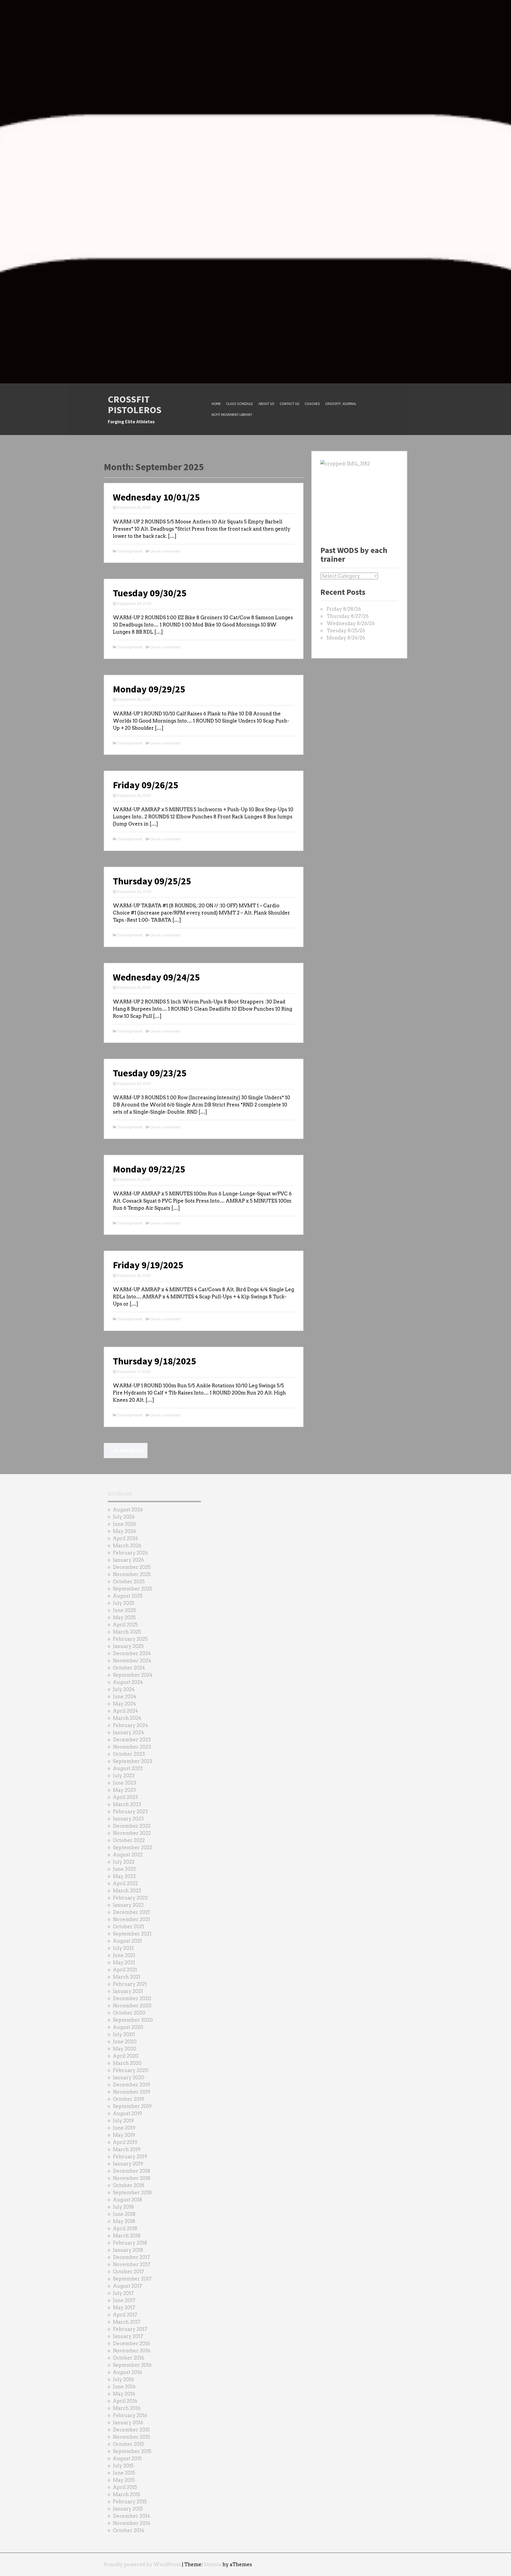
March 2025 (127, 1632)
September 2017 (132, 2279)
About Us (266, 404)
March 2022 (127, 1891)
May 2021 (124, 1962)
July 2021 (123, 1948)
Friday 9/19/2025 (148, 1265)
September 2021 (132, 1934)
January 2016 (128, 2423)
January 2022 (128, 1905)
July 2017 (123, 2293)
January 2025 (128, 1646)
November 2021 (131, 1919)
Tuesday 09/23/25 (150, 1073)
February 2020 (131, 2070)
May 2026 (124, 1531)
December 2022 (132, 1826)
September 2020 (133, 2020)
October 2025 (129, 1582)
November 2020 (132, 2006)
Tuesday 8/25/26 (346, 631)
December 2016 (131, 2343)
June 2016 (124, 2387)
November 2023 (132, 1747)
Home (216, 404)
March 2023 (127, 1804)
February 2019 (130, 2157)
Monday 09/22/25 (149, 1169)
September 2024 (133, 1675)
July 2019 (123, 2121)
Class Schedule (240, 404)
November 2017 (132, 2264)
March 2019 (127, 2149)
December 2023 (132, 1740)
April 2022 (125, 1883)
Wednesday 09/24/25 (156, 977)
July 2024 (124, 1689)
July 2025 (124, 1603)
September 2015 (132, 2451)
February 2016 (130, 2415)
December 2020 (132, 1998)
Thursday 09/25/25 (152, 881)
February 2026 (130, 1553)
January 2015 (128, 2509)
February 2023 (130, 1812)
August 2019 (127, 2113)
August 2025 (128, 1596)
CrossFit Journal (341, 404)
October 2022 (129, 1840)
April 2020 (126, 2056)
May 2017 (124, 2308)
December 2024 (132, 1653)
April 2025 (125, 1625)
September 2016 (132, 2365)
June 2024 (125, 1697)
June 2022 (124, 1869)
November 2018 (132, 2178)
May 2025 (124, 1617)
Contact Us (290, 404)
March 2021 (127, 1977)
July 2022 (124, 1862)
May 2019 (124, 2135)
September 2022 (133, 1847)
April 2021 (125, 1970)
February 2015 (130, 2502)
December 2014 (131, 2516)
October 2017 (129, 2272)
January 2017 (128, 2336)
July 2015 (123, 2466)
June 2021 (124, 1955)
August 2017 (127, 2286)
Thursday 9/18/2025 (154, 1361)
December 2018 (131, 2171)
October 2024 (129, 1668)
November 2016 (132, 2351)
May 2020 (125, 2049)
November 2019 (132, 2092)
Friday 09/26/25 (146, 785)
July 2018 (123, 2207)
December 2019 (131, 2085)
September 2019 (132, 2106)
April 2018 (125, 2228)
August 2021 (127, 1941)
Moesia (213, 2564)
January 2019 (128, 2164)
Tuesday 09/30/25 (150, 593)
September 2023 (133, 1761)
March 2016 (127, 2408)
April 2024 (125, 1711)
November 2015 (131, 2437)
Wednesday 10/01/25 (156, 497)
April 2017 (125, 2315)
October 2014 (129, 2530)
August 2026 (128, 1510)
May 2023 (124, 1790)
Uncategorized (129, 551)
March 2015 (127, 2494)
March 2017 (127, 2322)
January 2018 (128, 2250)
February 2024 (130, 1725)
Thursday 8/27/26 (348, 616)
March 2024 (127, 1718)
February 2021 (130, 1984)
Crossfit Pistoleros (135, 405)
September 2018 (132, 2193)
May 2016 (124, 2394)
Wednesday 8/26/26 (351, 623)
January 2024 (128, 1732)
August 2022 (128, 1855)
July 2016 (123, 2379)
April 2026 (125, 1538)
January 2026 (128, 1560)
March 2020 (127, 2063)
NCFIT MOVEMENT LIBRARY (232, 415)
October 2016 (129, 2358)
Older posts (126, 1451)
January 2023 (128, 1819)
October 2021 (128, 1927)
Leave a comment (165, 551)
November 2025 (132, 1574)
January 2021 (128, 1991)
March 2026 (127, 1546)
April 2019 (125, 2142)
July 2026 (124, 1517)
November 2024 (132, 1661)
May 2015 (124, 2480)
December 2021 (131, 1912)
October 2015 (128, 2444)
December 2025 (132, 1567)
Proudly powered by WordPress (142, 2564)
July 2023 (124, 1776)
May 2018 (124, 2221)
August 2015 (127, 2458)
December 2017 (131, 2257)
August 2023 (128, 1768)
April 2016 (125, 2401)
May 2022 (124, 1876)
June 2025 (124, 1610)
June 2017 (124, 2300)
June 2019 (124, 2128)
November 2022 (132, 1833)
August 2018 (127, 2200)
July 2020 (124, 2034)
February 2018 (130, 2243)
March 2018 (127, 2236)
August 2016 (127, 2372)
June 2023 (124, 1783)
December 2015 (131, 2430)
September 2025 (133, 1589)
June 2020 (125, 2042)
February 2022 (130, 1898)
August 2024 (128, 1682)
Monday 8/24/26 (346, 638)
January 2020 (129, 2077)
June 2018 (124, 2214)
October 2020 (129, 2013)
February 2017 (130, 2329)
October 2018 (129, 2185)
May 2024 (124, 1704)
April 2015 (125, 2487)
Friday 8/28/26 (344, 609)
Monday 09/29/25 (149, 689)
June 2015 (124, 2473)
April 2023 (125, 1797)
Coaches (312, 404)
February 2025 (130, 1639)
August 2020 (128, 2027)
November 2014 (132, 2523)
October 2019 (129, 2099)
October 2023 (129, 1754)
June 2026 (125, 1524)
